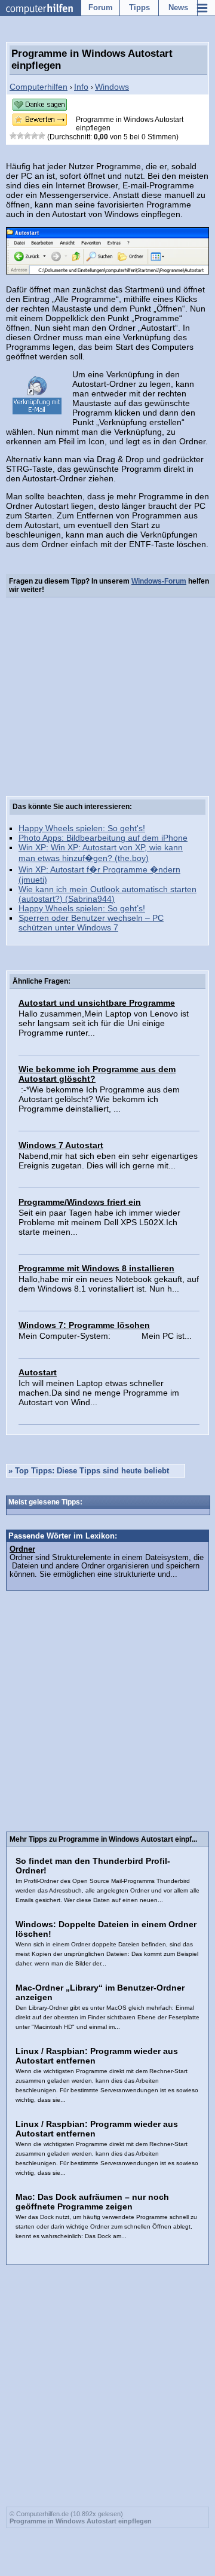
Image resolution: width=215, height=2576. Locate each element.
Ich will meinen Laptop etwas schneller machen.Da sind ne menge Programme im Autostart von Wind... (99, 1393)
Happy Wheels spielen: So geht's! (82, 828)
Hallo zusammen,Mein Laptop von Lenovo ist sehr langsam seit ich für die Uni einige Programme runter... (104, 1023)
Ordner (22, 1549)
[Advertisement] (107, 699)
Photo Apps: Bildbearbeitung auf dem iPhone (103, 838)
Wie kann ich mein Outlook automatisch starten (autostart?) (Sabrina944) (107, 894)
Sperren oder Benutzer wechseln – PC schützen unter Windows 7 (91, 923)
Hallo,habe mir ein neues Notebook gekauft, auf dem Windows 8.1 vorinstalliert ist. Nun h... (109, 1284)
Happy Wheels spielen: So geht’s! (82, 908)
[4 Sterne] (35, 136)
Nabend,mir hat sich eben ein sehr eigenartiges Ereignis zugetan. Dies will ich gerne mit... (108, 1161)
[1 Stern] (13, 136)
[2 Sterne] (20, 136)
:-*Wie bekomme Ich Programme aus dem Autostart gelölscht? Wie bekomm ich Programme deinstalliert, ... (99, 1099)
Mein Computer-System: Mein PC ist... (105, 1336)
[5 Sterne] (42, 136)
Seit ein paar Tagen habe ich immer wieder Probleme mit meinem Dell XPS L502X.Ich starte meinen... (99, 1222)
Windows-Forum (159, 581)
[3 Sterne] (27, 136)
